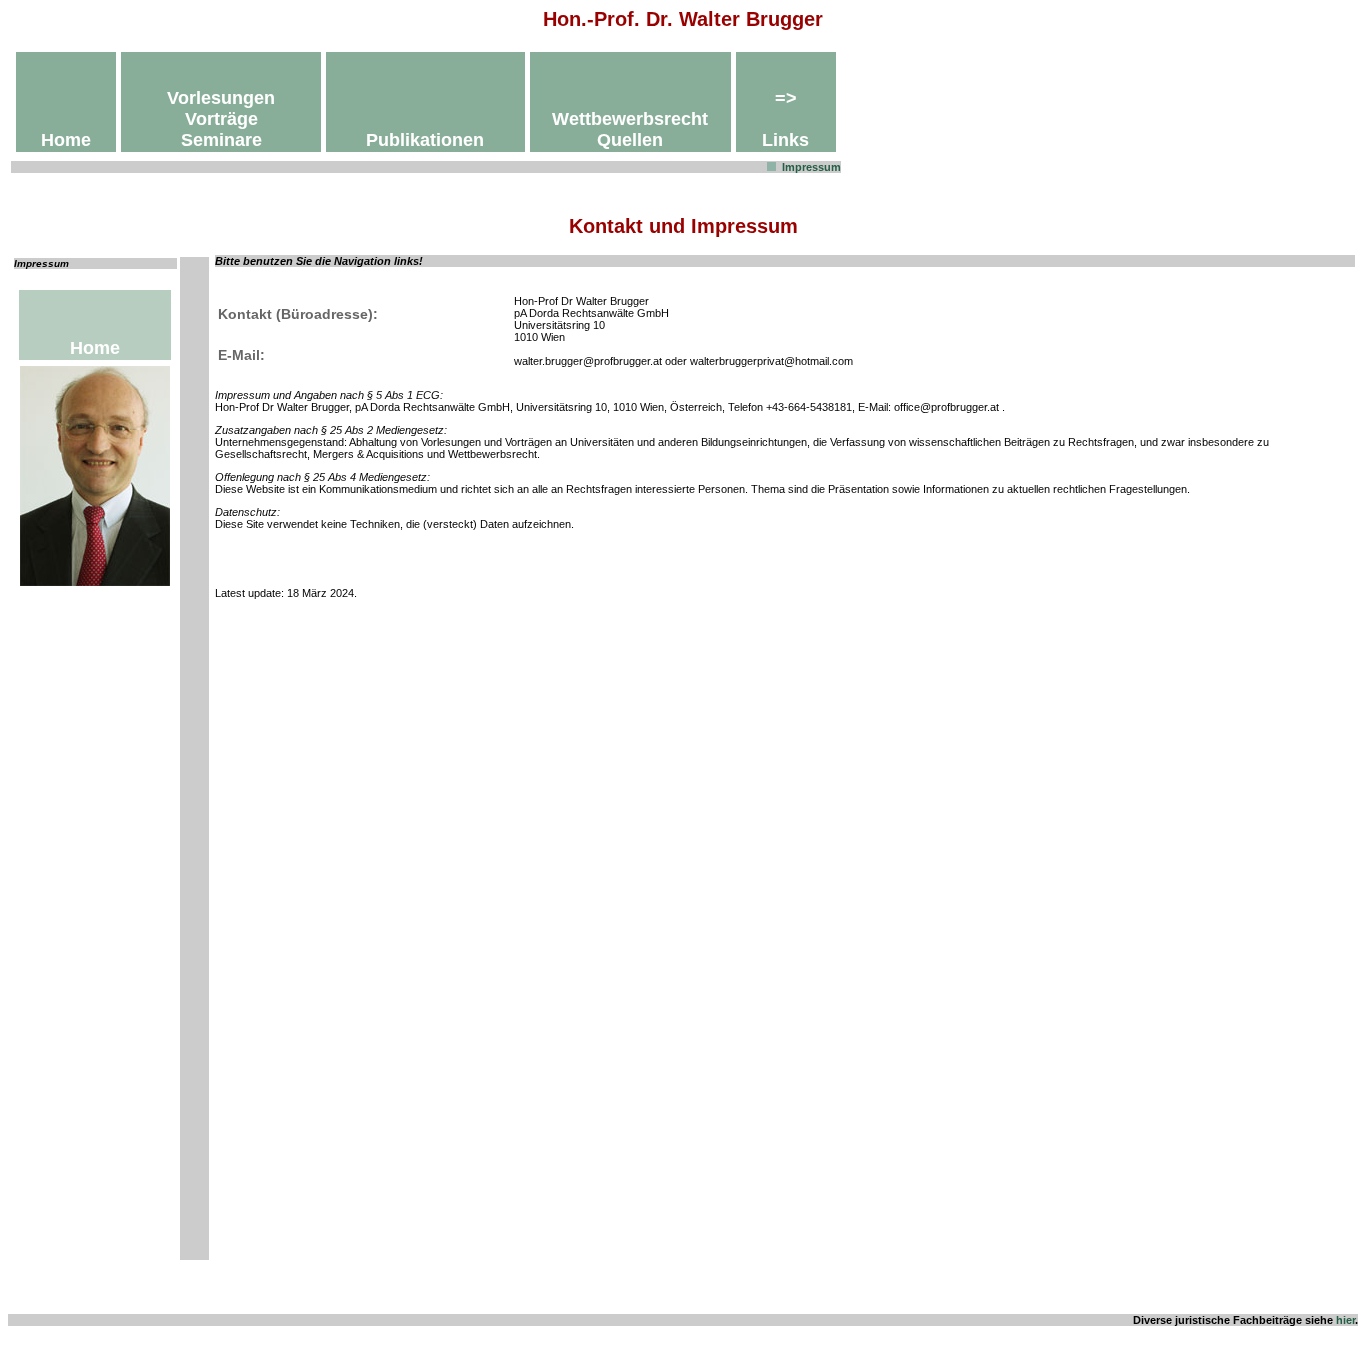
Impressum (811, 167)
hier (1345, 1320)
